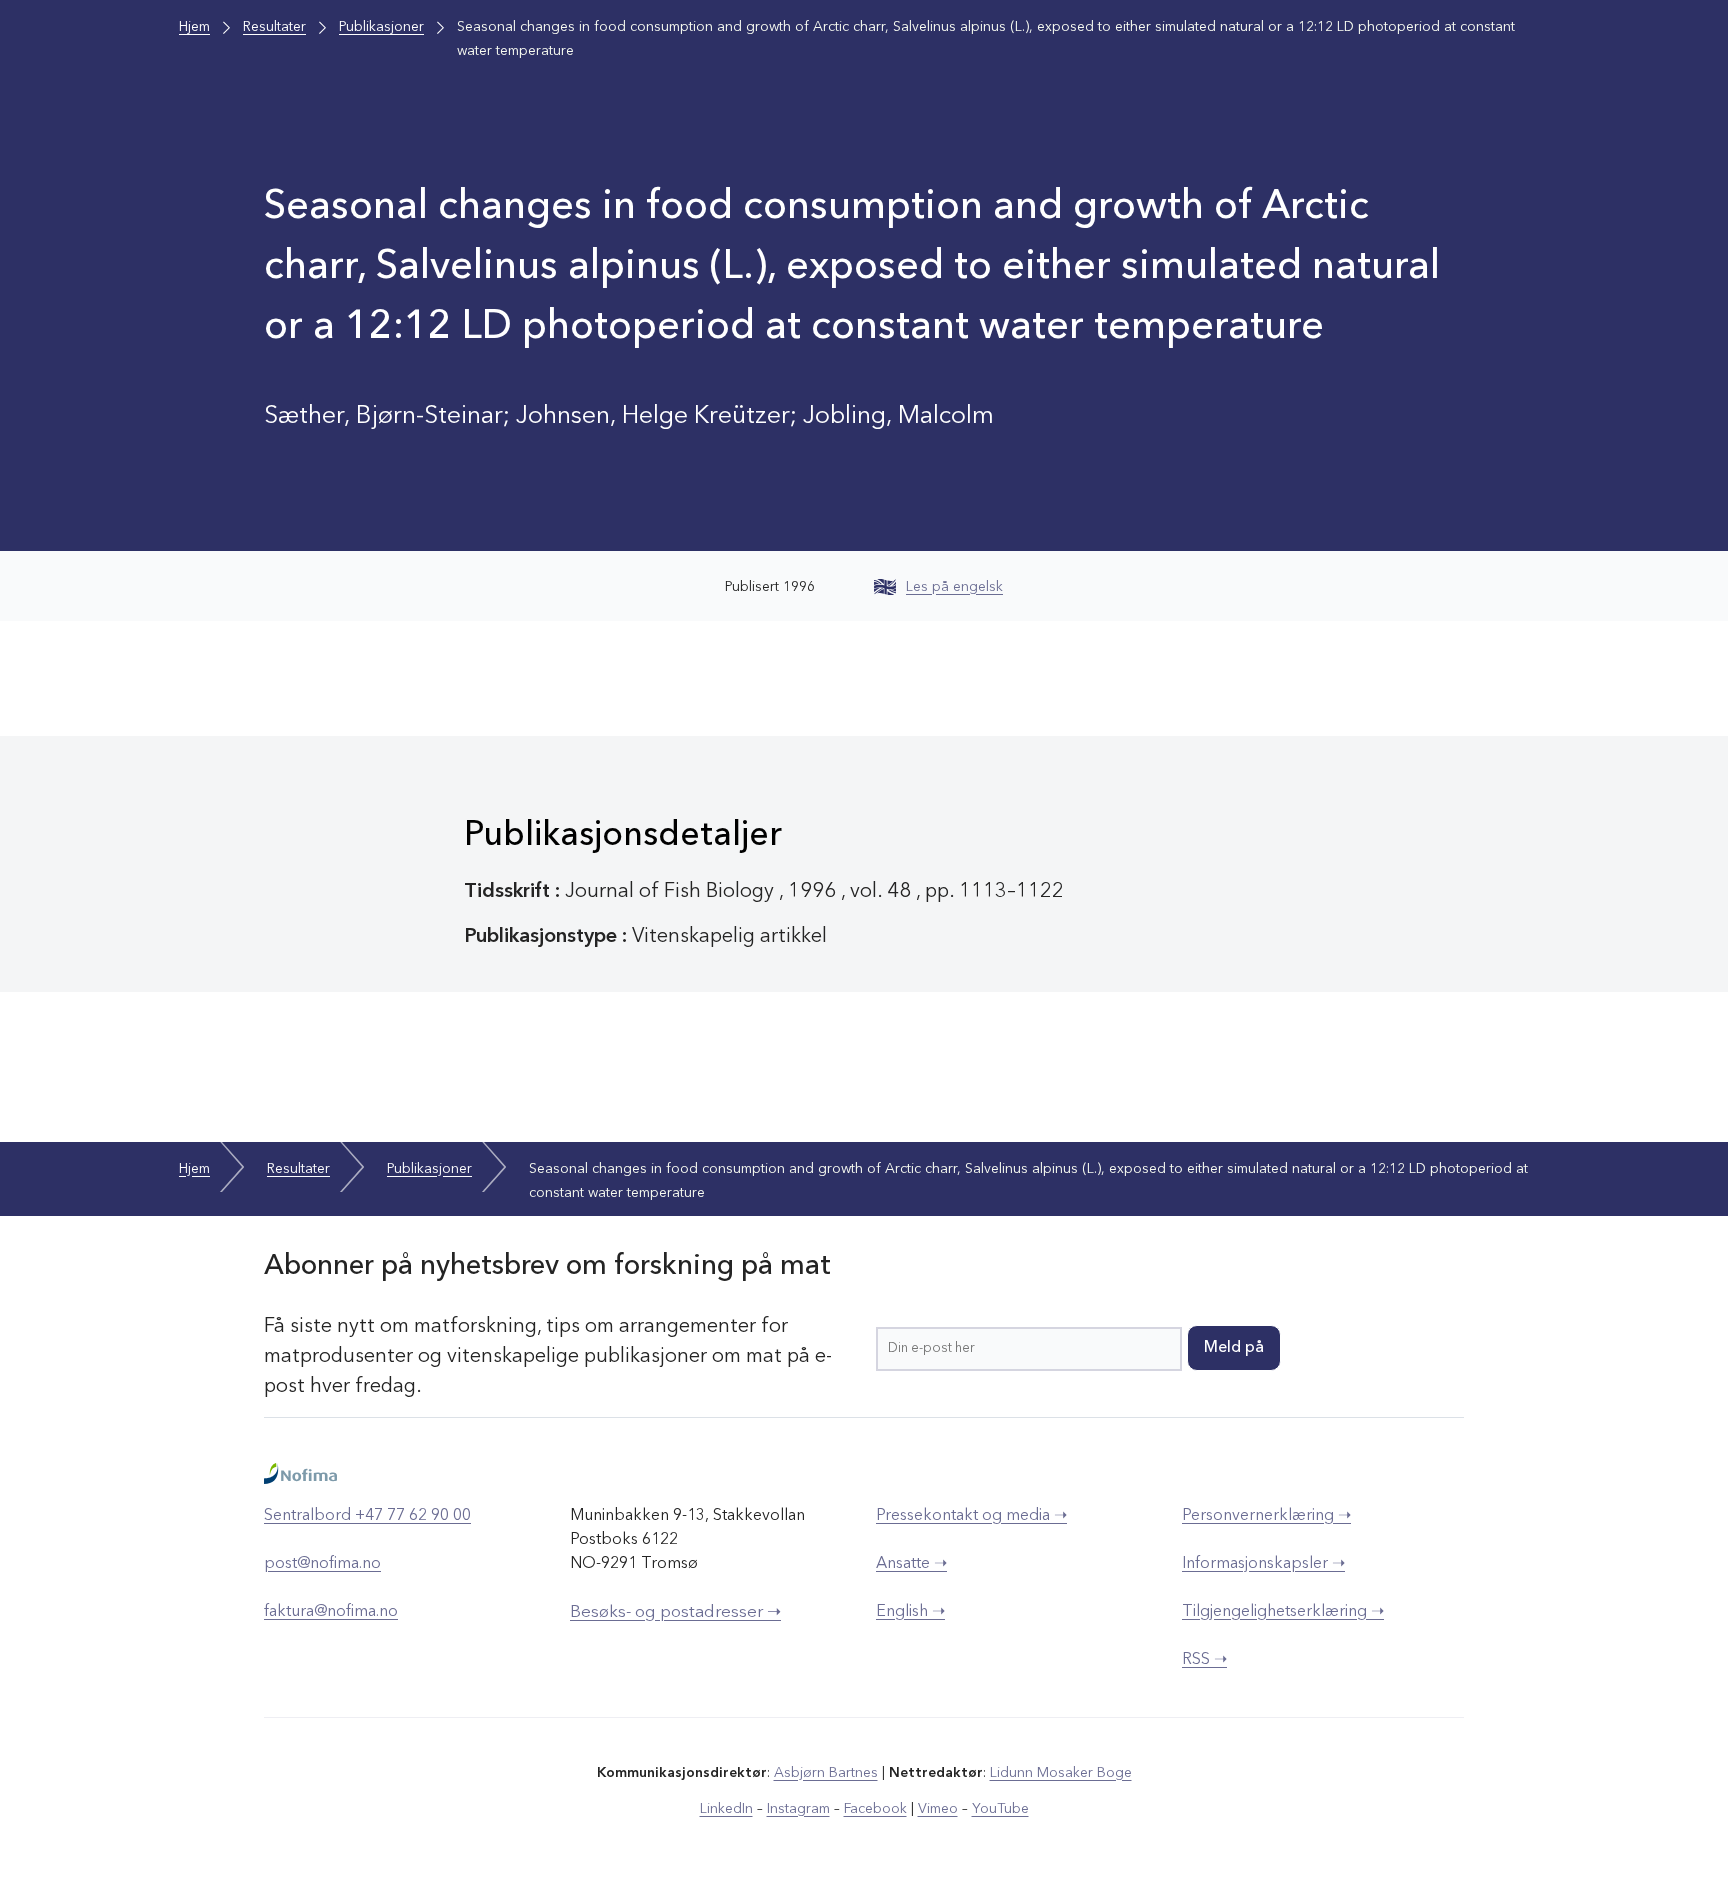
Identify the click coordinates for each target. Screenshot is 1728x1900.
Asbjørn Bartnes (826, 1773)
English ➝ (910, 1612)
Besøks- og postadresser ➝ (675, 1612)
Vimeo (938, 1809)
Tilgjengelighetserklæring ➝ (1283, 1612)
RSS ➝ (1204, 1660)
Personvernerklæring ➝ (1266, 1516)
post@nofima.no (322, 1564)
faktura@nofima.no (331, 1612)
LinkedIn (726, 1809)
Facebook (875, 1809)
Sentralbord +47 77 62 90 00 (367, 1516)
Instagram (798, 1809)
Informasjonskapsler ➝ (1263, 1564)
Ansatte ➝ (911, 1564)
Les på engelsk (954, 587)
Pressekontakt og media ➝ (971, 1516)
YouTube (1000, 1809)
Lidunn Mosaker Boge (1061, 1773)
